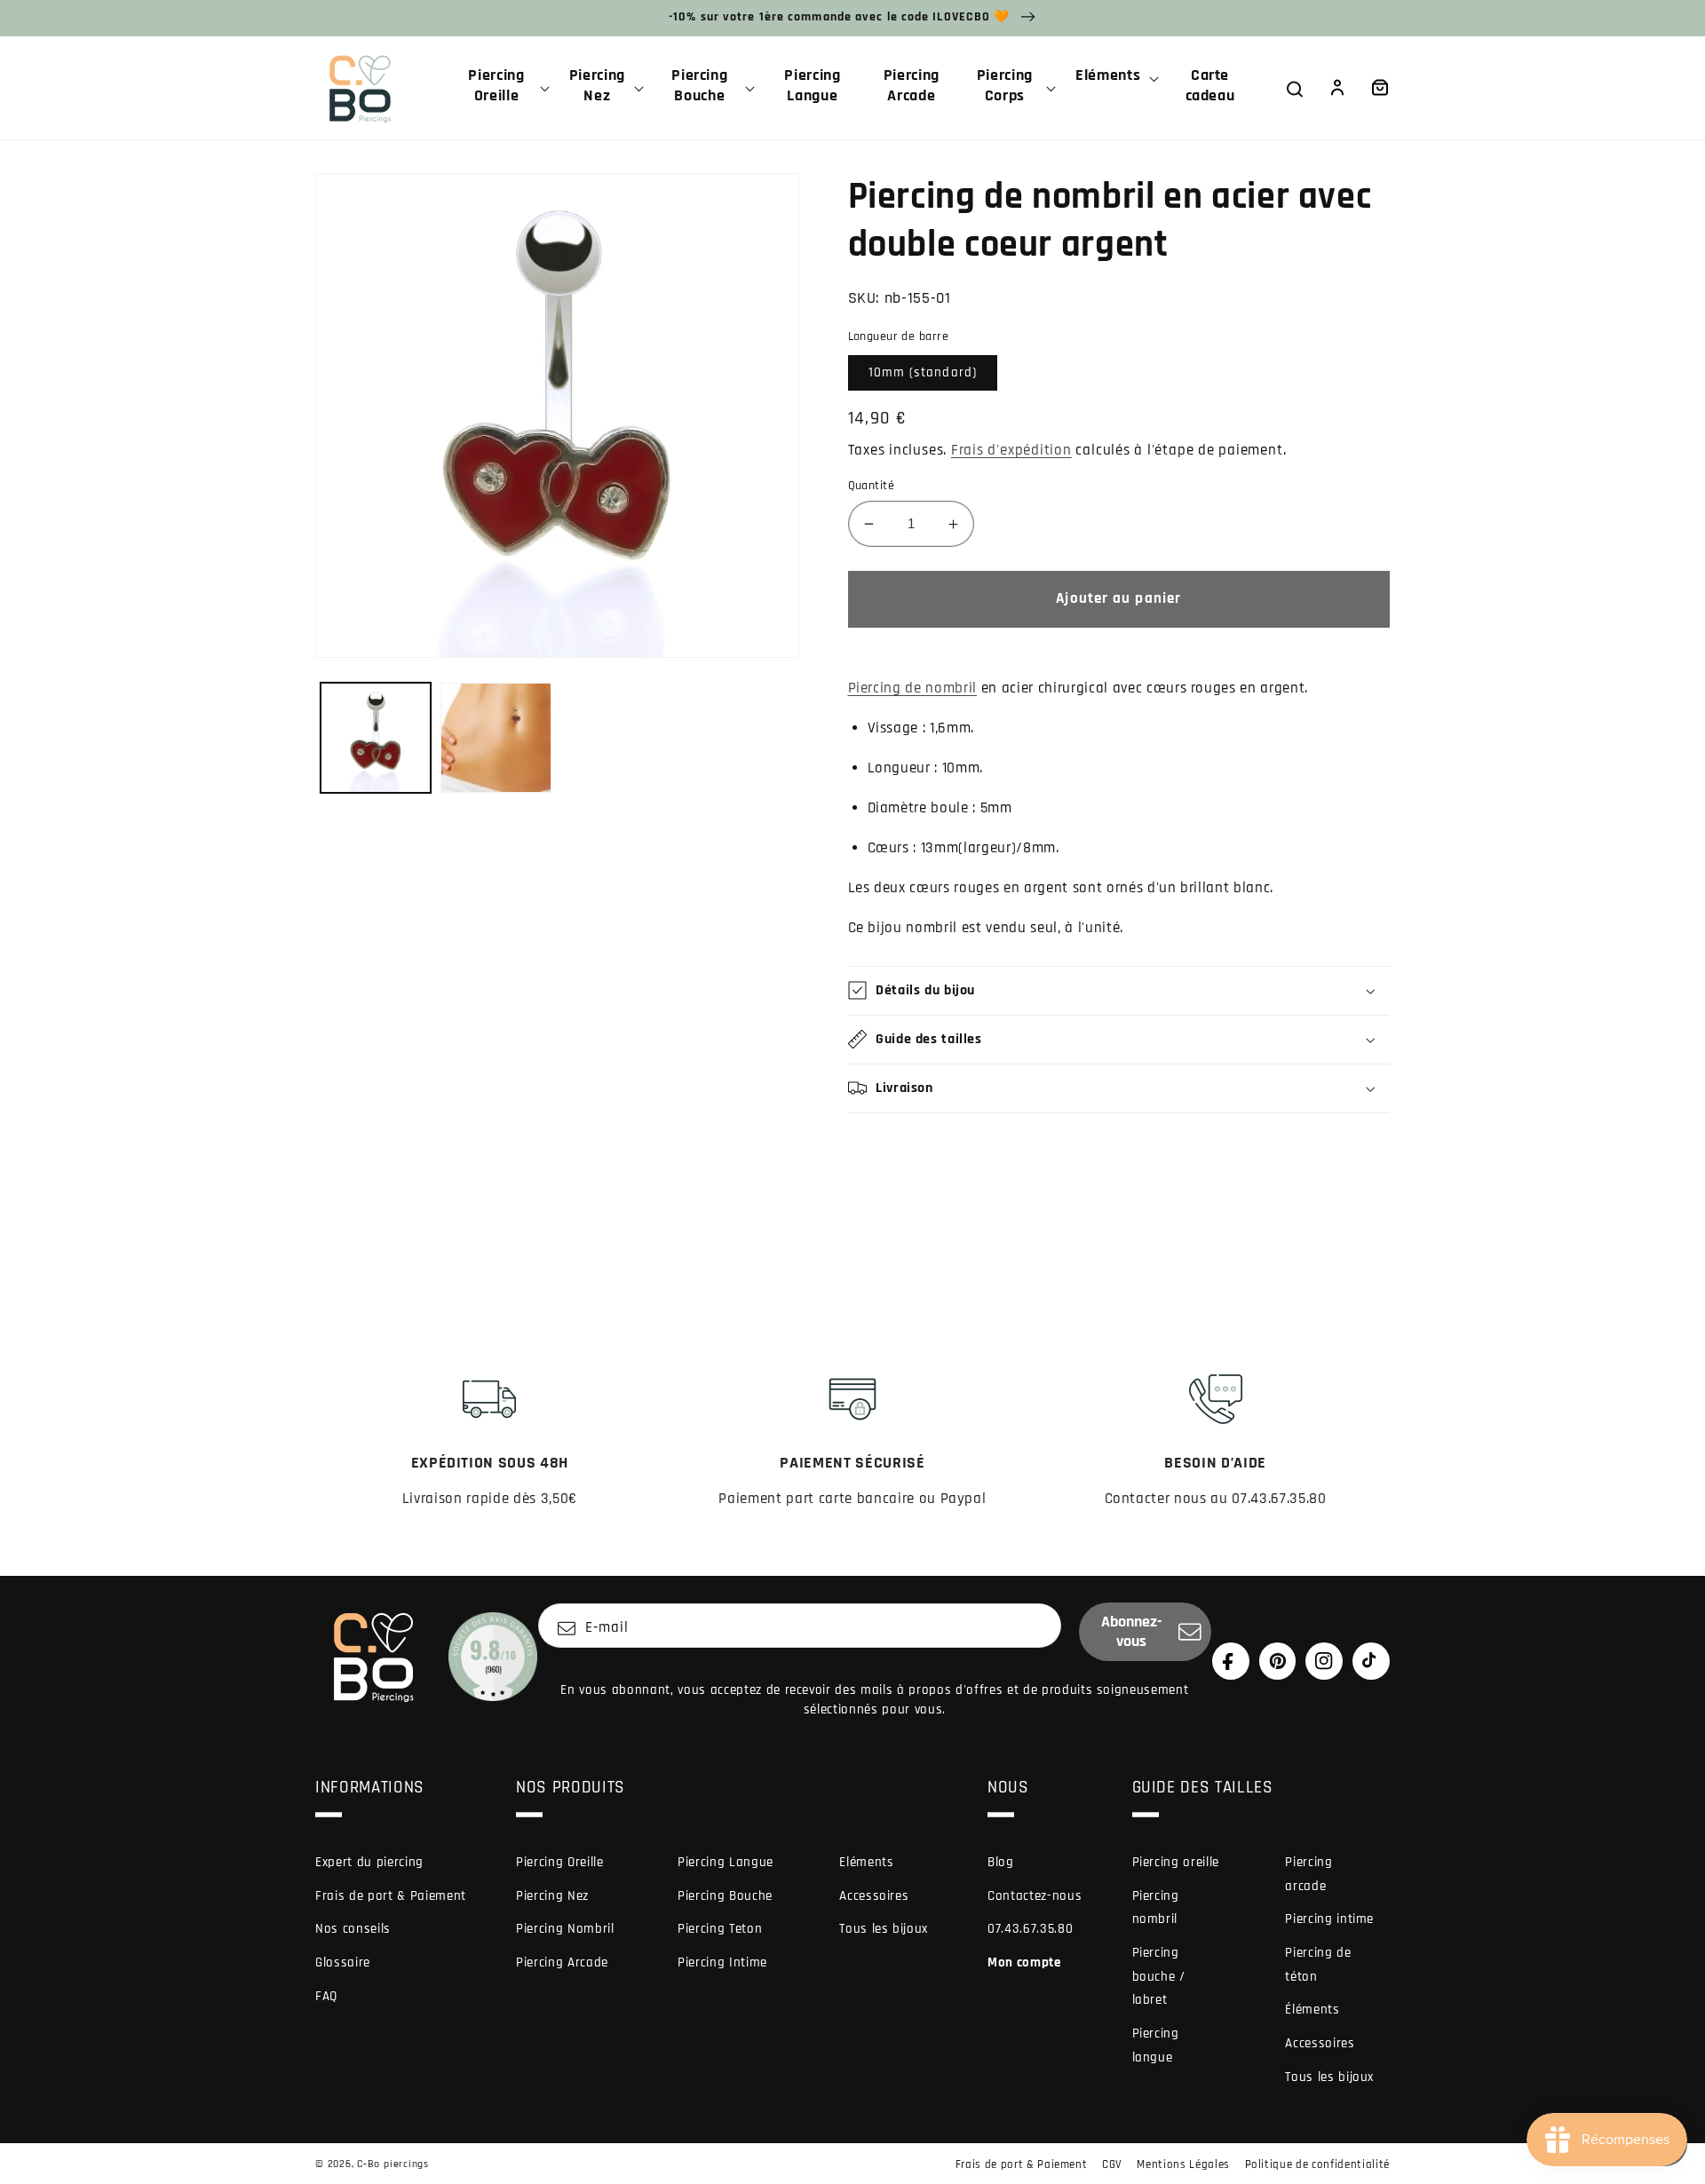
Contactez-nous (1035, 1896)
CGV (1112, 2164)
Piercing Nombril (565, 1929)
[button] (504, 88)
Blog (1001, 1862)
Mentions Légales (1183, 2164)
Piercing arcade (1308, 1874)
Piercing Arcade (562, 1962)
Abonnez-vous (1132, 1632)
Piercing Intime (722, 1962)
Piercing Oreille (560, 1862)
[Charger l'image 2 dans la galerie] (496, 738)
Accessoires (874, 1896)
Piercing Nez (552, 1896)
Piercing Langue (726, 1862)
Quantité (872, 486)
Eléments (866, 1862)
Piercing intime (1329, 1919)
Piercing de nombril (913, 688)
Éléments (1312, 2010)
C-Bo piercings (393, 2164)
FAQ (326, 1996)
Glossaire (343, 1962)
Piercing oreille (1176, 1862)
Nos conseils (353, 1929)
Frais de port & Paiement (391, 1896)
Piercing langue (1156, 2046)
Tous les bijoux (884, 1929)
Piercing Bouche (725, 1896)
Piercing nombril (1156, 1908)
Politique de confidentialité (1317, 2164)
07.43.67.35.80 (1030, 1929)
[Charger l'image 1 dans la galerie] (376, 738)
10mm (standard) (923, 372)
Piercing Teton (720, 1929)
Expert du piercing (369, 1862)
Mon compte (1024, 1962)
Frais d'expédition (1011, 451)
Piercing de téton (1318, 1965)
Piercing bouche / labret (1159, 1976)
